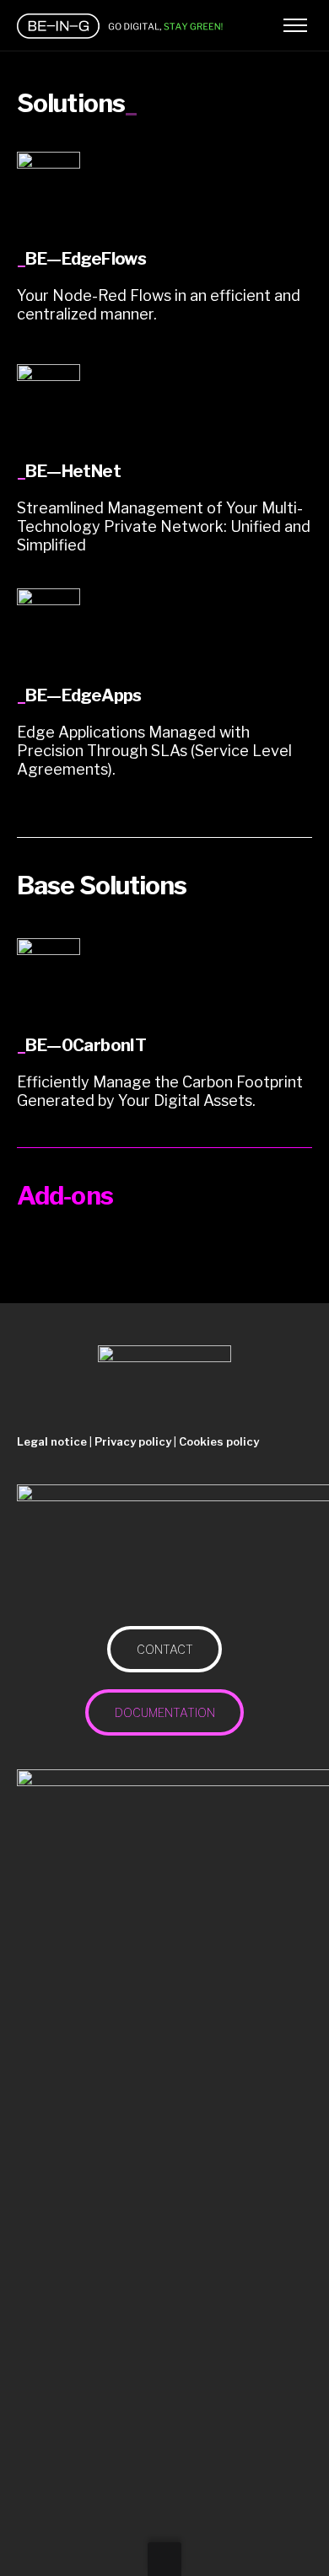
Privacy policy (133, 1441)
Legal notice (52, 1441)
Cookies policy (219, 1441)
